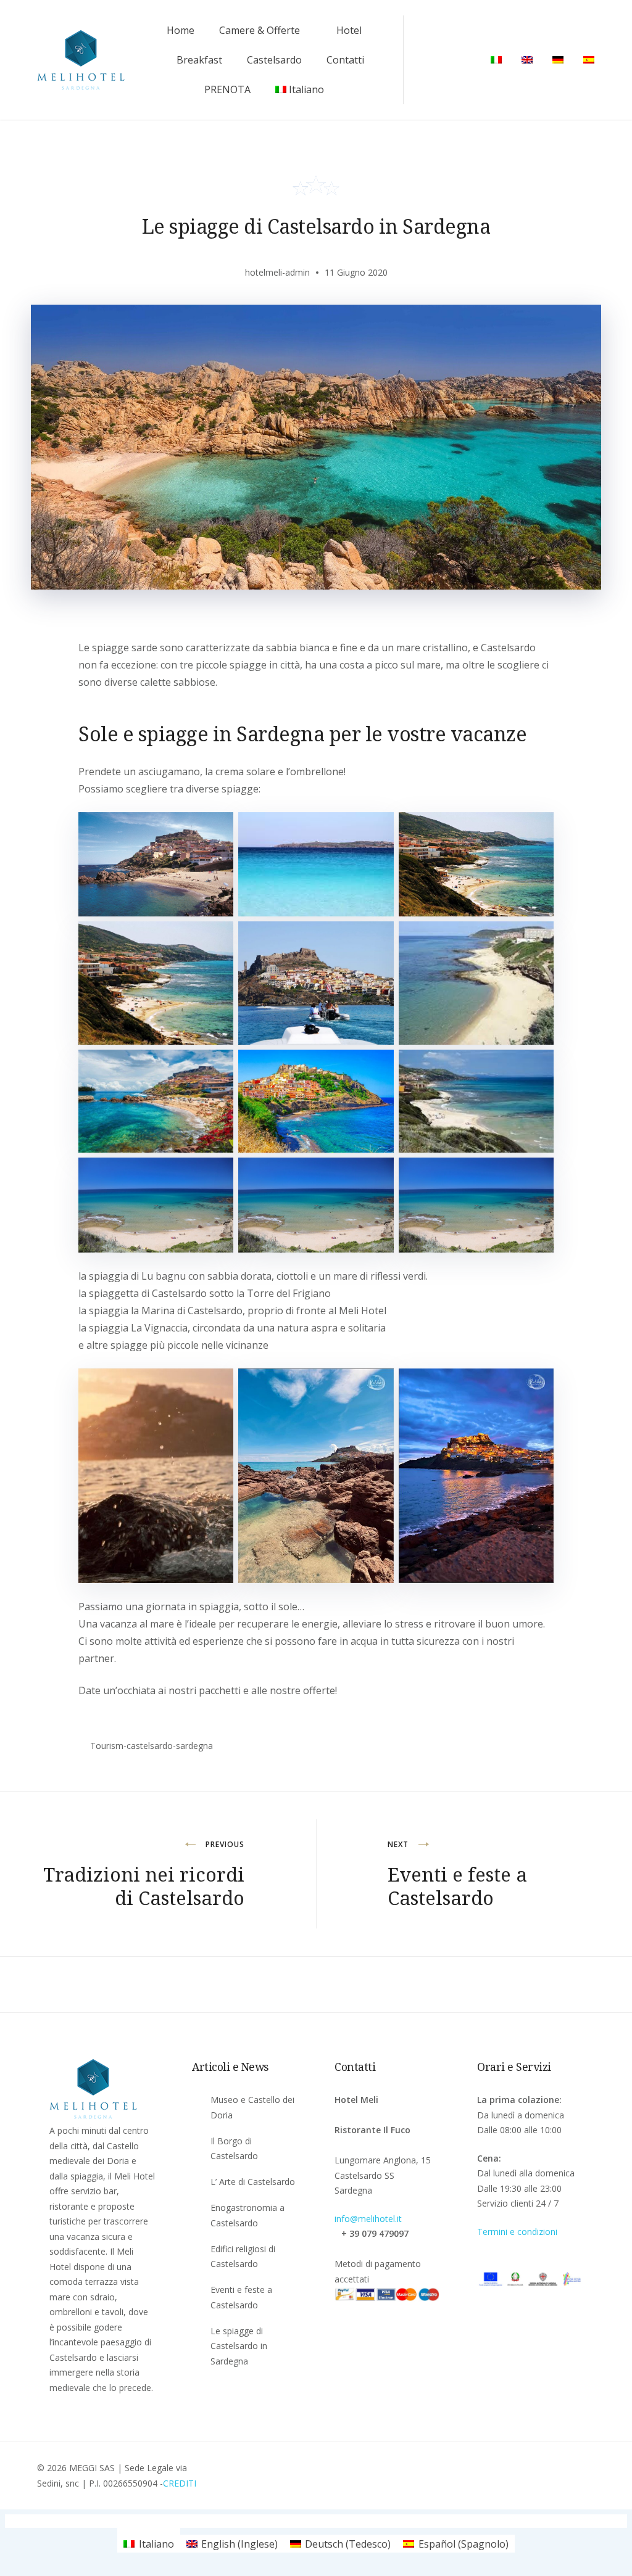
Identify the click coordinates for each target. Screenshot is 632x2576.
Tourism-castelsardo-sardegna (152, 1746)
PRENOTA (227, 89)
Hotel (349, 30)
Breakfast (199, 60)
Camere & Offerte (260, 30)
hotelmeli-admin (277, 272)
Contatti (345, 60)
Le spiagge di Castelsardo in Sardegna (239, 2346)
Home (181, 30)
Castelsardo (274, 60)
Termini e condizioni (517, 2232)
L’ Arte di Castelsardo (253, 2182)
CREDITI (180, 2483)
